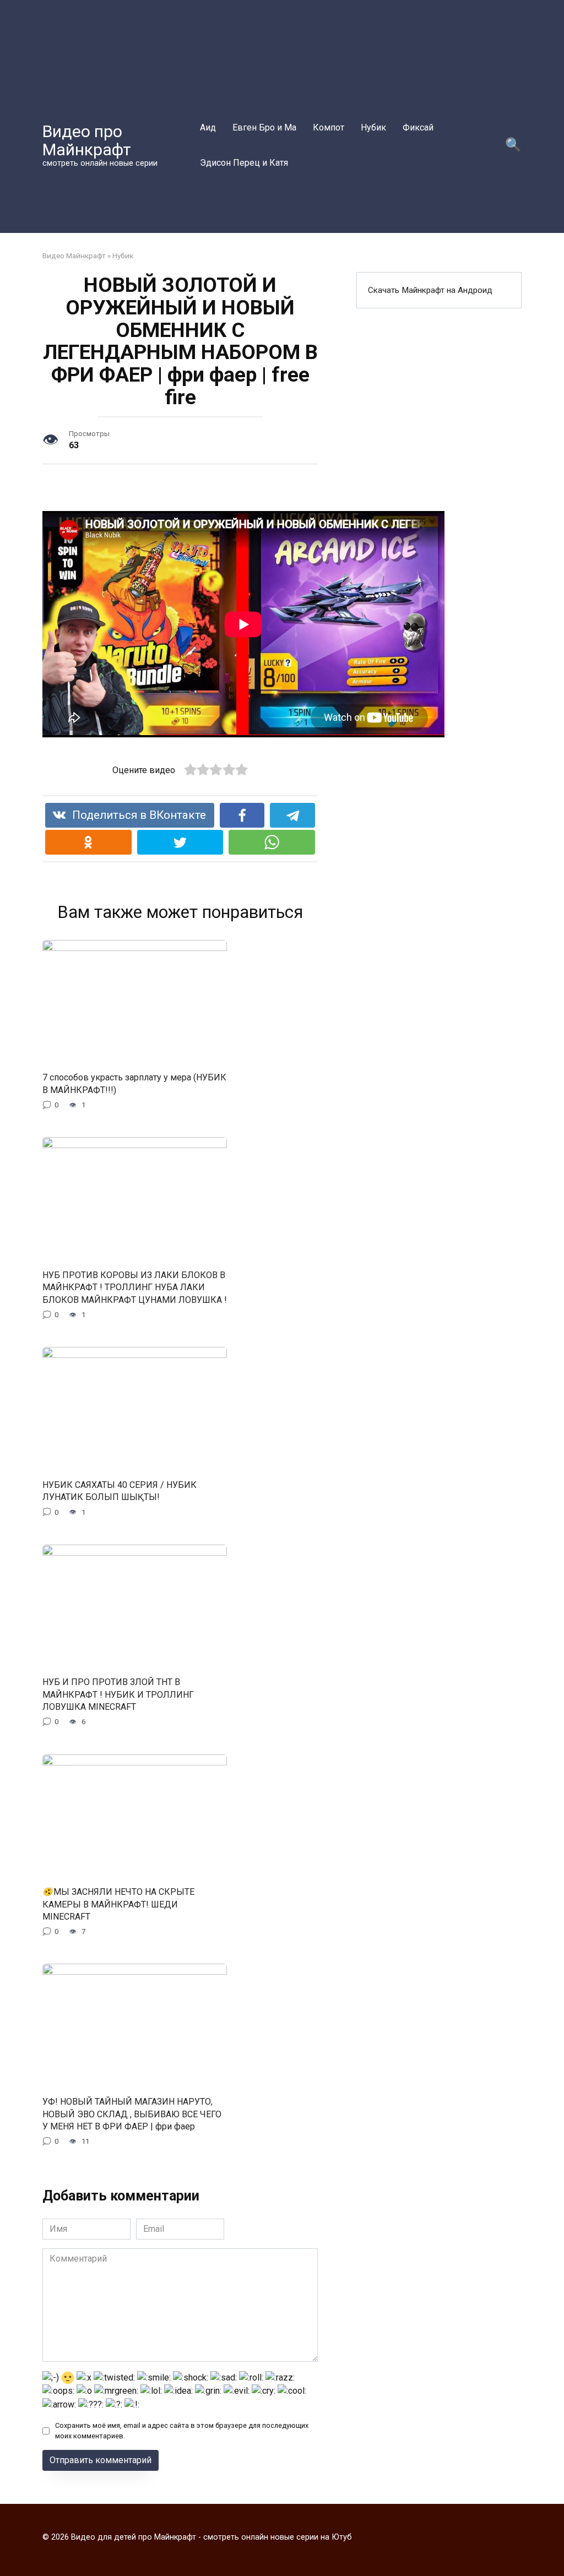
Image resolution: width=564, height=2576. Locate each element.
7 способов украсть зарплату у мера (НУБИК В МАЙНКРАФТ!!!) (134, 1083)
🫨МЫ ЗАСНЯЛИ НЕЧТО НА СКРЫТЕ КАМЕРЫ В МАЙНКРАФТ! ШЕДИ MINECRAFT (118, 1904)
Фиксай (418, 127)
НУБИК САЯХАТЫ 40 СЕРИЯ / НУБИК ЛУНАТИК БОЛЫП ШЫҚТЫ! (120, 1490)
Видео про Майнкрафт (87, 140)
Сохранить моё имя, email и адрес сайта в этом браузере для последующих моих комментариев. (182, 2431)
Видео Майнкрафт (74, 256)
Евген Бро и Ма (264, 127)
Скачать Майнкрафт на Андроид (430, 290)
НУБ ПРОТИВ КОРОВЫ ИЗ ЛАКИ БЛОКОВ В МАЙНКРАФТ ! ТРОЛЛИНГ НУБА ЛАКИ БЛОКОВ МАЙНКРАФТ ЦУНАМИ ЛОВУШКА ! (135, 1287)
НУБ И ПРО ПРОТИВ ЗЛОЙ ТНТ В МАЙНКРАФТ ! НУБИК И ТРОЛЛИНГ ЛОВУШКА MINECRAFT (118, 1694)
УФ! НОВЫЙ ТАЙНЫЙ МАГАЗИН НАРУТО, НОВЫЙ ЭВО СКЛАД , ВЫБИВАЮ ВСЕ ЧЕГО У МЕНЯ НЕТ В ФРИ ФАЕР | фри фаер (132, 2114)
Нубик (373, 127)
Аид (208, 127)
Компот (329, 127)
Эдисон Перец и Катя (244, 163)
